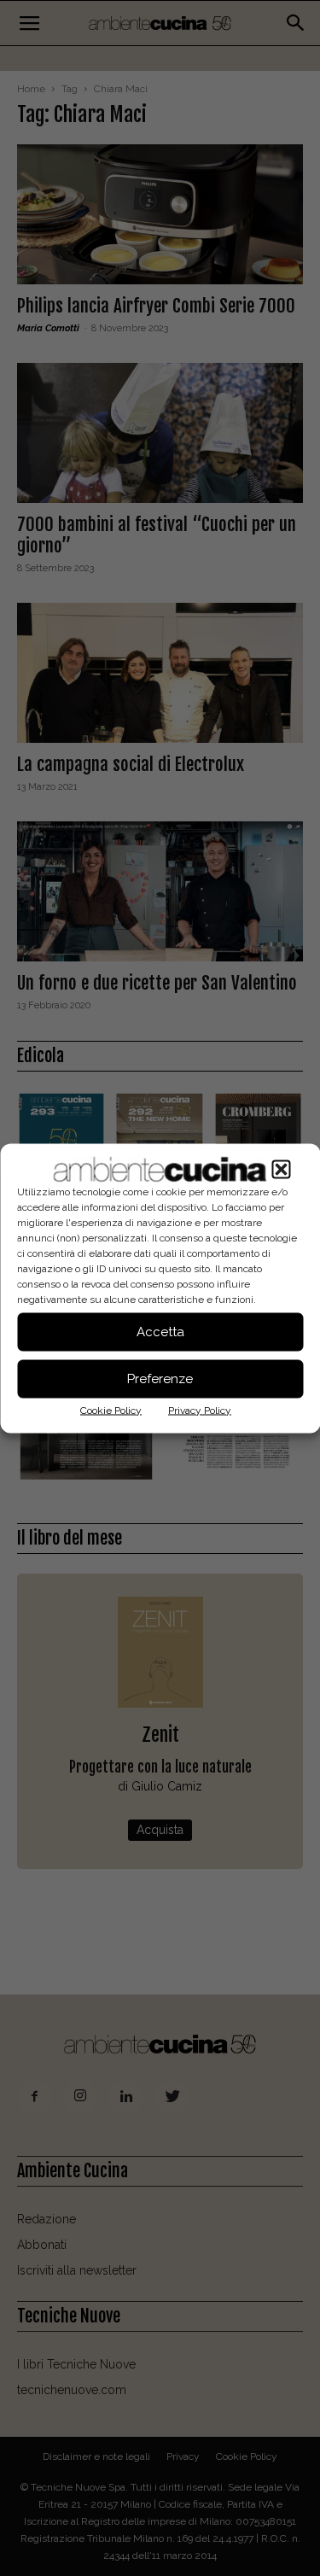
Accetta (160, 1332)
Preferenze (160, 1379)
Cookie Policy (111, 1410)
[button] (281, 1169)
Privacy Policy (200, 1410)
